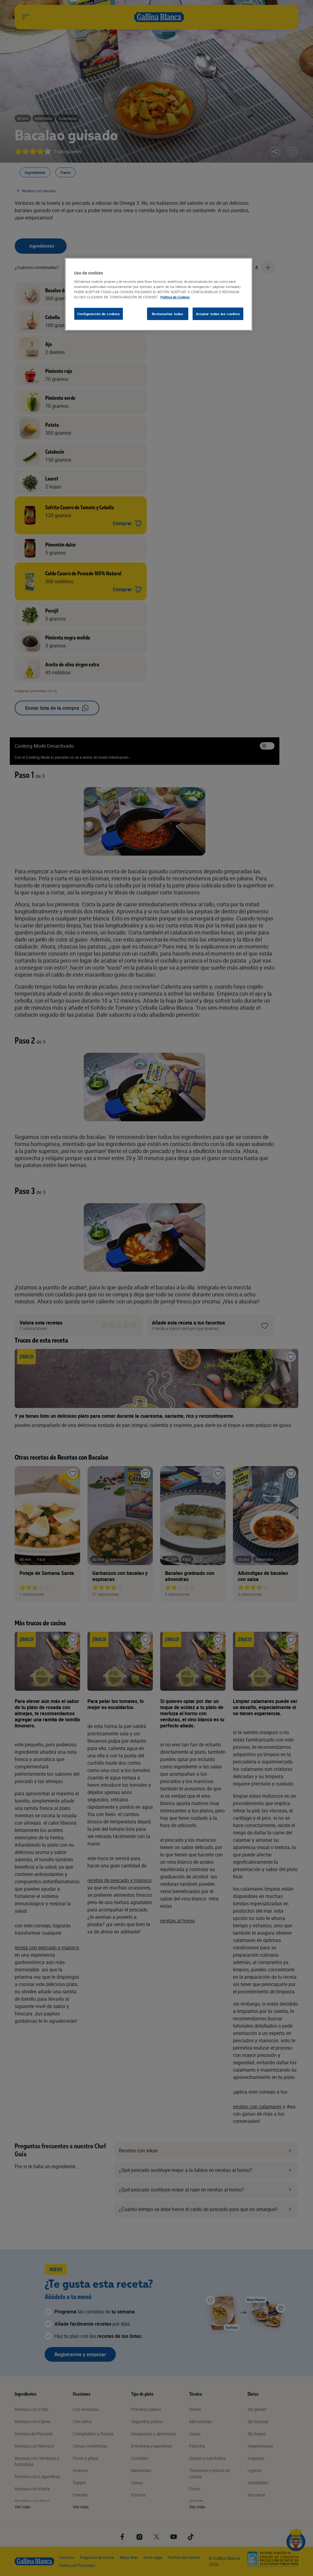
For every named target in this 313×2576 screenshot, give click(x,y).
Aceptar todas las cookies (218, 314)
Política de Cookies (175, 297)
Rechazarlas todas (168, 314)
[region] (159, 294)
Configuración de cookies (99, 314)
